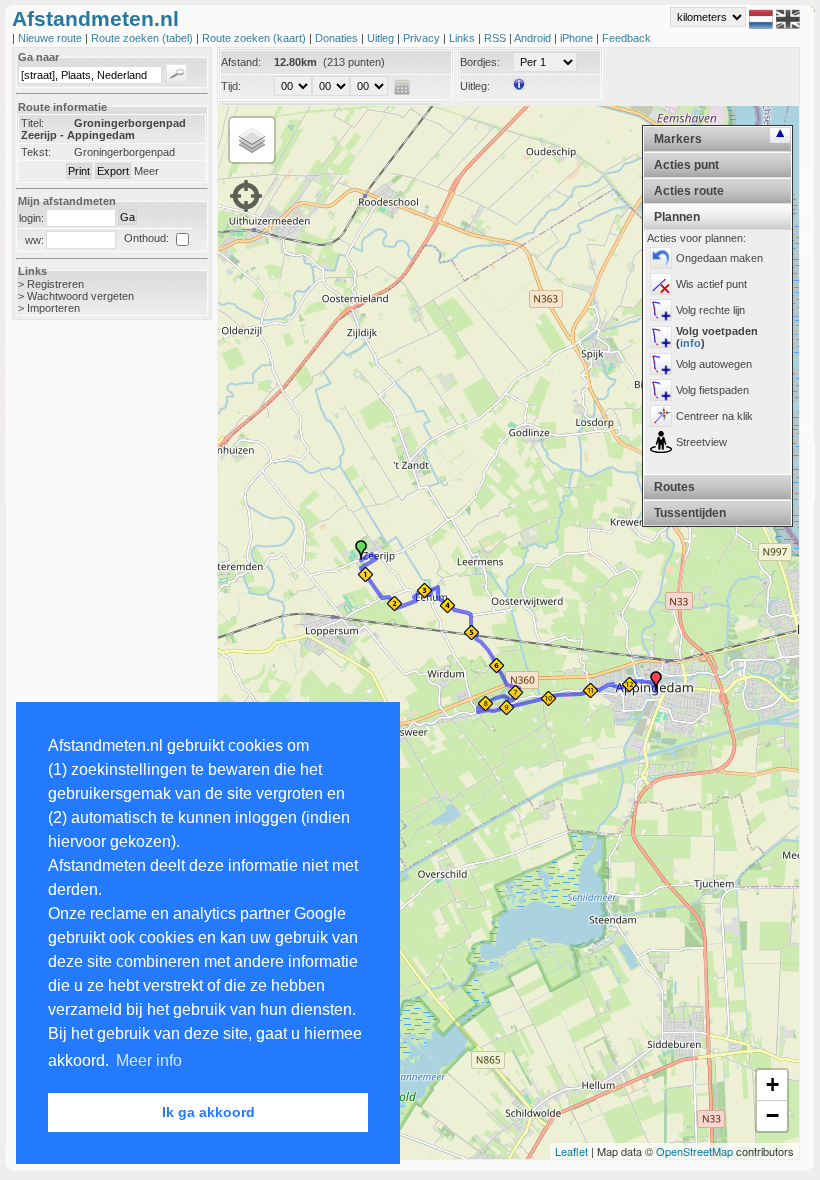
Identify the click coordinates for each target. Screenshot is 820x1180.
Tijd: (231, 86)
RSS (496, 38)
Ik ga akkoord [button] (208, 1112)
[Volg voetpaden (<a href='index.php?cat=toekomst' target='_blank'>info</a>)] (661, 337)
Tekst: (36, 152)
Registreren (55, 284)
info (690, 343)
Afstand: (241, 62)
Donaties (338, 38)
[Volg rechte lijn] (661, 310)
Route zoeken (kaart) (255, 38)
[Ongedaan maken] (661, 258)
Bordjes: (480, 62)
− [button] (772, 1115)
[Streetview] (661, 442)
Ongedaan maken (719, 258)
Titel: (32, 123)
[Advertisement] (92, 652)
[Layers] (252, 140)
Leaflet (571, 1151)
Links (463, 38)
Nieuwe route (51, 38)
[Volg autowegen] (661, 364)
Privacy (423, 38)
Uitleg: (475, 86)
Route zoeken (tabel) (143, 38)
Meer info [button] (149, 1060)
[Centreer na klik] (661, 416)
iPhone (578, 38)
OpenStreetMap (694, 1151)
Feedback (626, 38)
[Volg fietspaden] (661, 390)
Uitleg (382, 38)
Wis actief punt (711, 284)
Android (534, 38)
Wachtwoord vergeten (80, 296)
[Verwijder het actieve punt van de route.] (661, 284)
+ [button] (772, 1084)
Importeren (53, 308)
